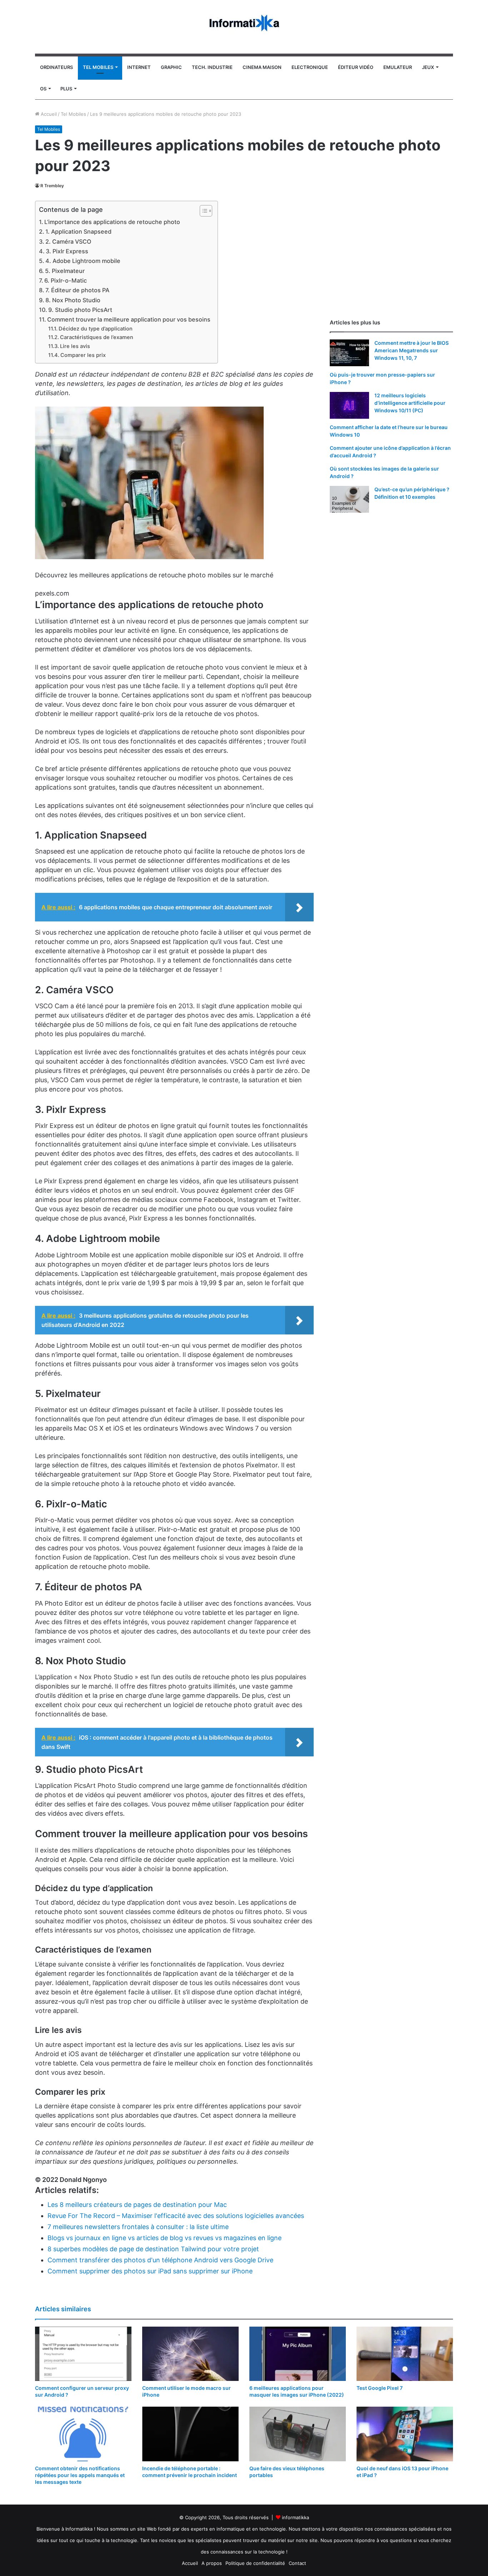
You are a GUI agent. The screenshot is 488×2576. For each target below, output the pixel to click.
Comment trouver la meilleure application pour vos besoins (129, 319)
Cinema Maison (262, 67)
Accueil (48, 114)
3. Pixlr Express (67, 251)
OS (43, 89)
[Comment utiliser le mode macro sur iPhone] (190, 2354)
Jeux (428, 67)
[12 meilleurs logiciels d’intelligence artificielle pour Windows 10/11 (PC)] (349, 405)
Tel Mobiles (98, 67)
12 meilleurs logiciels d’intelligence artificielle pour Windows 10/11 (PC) (410, 403)
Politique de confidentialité (255, 2563)
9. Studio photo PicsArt (80, 310)
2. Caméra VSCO (68, 242)
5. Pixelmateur (65, 271)
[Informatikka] (244, 23)
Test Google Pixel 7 (380, 2388)
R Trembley (52, 186)
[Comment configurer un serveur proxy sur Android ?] (83, 2354)
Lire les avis (75, 346)
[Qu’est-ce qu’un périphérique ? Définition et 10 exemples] (349, 499)
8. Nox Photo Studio (73, 300)
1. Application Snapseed (78, 232)
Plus (66, 89)
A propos (212, 2563)
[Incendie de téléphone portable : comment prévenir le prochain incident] (190, 2434)
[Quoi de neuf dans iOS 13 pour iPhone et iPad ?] (405, 2434)
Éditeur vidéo (356, 67)
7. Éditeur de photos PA (77, 290)
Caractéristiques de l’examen (97, 337)
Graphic (171, 67)
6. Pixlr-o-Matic (66, 280)
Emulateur (398, 67)
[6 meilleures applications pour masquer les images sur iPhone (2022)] (298, 2354)
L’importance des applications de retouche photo (112, 222)
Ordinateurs (56, 67)
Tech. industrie (212, 67)
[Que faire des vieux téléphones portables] (298, 2434)
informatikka (295, 2517)
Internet (139, 67)
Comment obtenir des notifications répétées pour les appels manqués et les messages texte (80, 2475)
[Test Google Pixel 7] (405, 2354)
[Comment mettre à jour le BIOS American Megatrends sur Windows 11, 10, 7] (349, 353)
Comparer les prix (83, 355)
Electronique (310, 67)
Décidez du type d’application (96, 329)
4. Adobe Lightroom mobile (83, 261)
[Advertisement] (391, 251)
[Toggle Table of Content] (202, 211)
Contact (297, 2563)
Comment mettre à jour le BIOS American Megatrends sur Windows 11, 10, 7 (412, 350)
